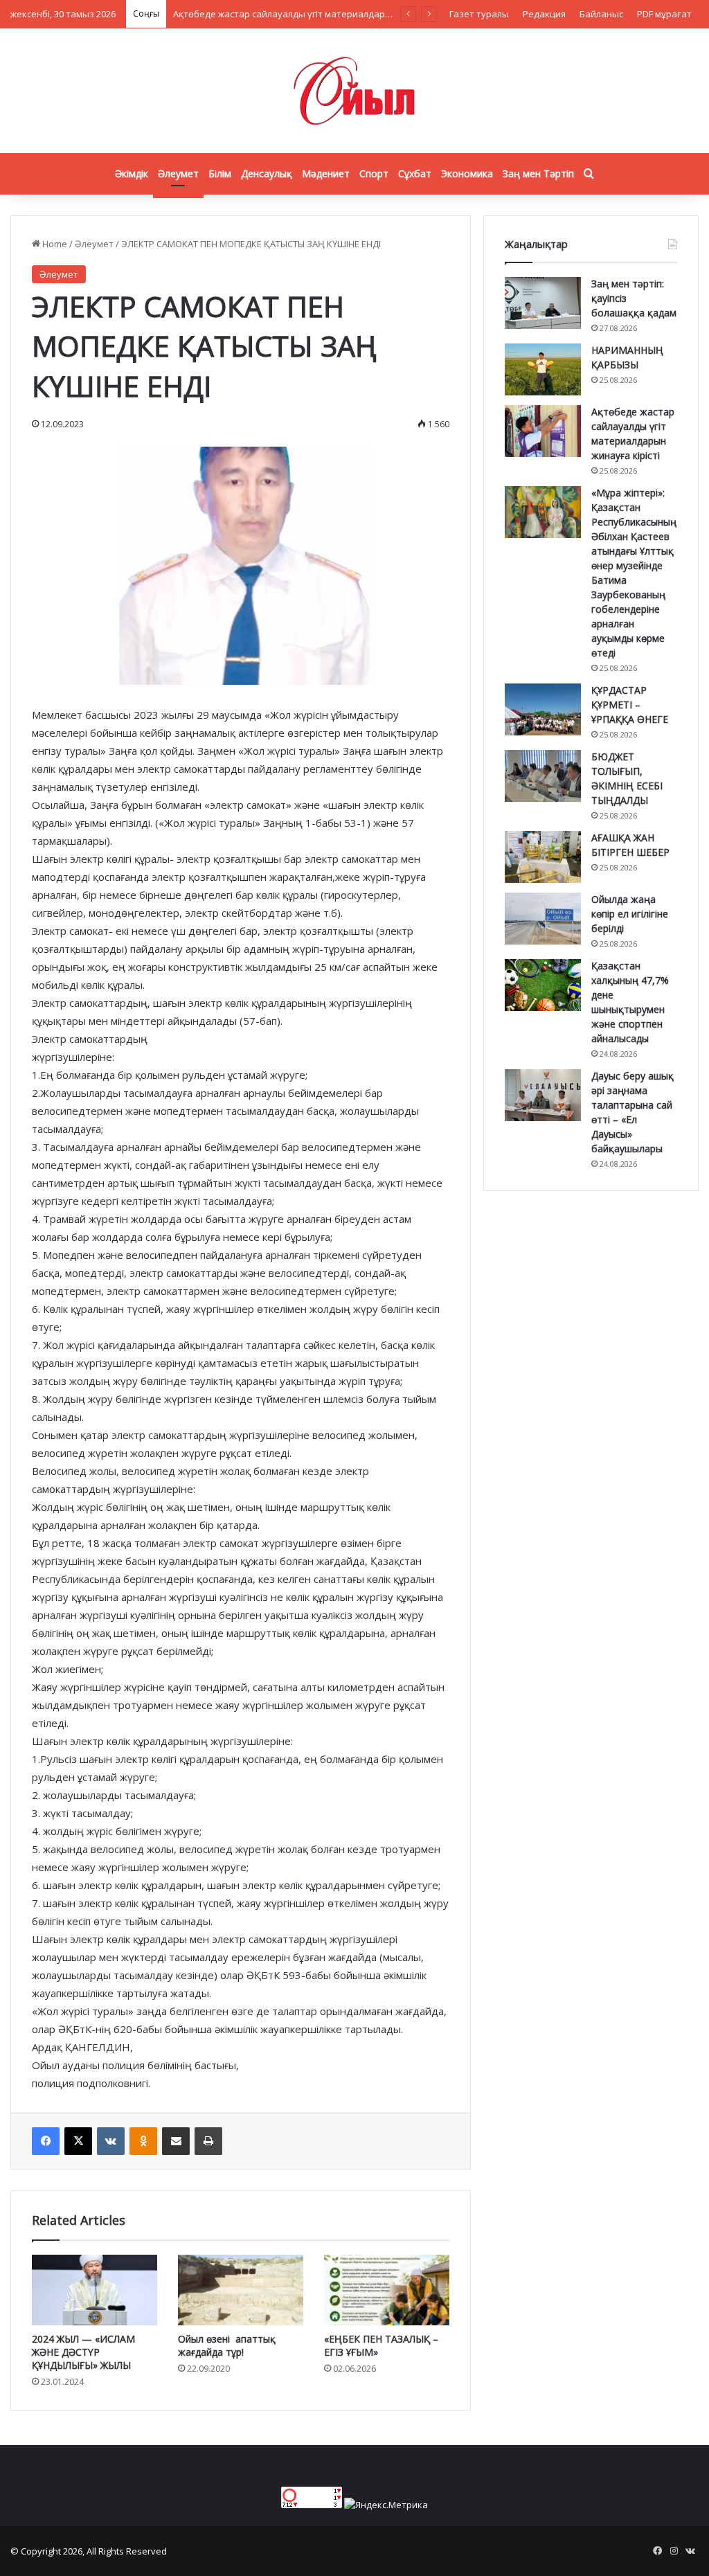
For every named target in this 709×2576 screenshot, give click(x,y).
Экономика (467, 173)
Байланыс (601, 14)
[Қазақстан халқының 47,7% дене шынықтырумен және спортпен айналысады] (543, 985)
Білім (220, 173)
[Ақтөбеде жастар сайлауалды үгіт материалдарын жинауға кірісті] (543, 431)
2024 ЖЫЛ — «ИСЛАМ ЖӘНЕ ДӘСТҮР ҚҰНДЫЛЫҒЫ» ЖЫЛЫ (83, 2352)
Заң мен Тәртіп (538, 173)
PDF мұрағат (664, 14)
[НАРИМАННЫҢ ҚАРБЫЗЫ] (543, 369)
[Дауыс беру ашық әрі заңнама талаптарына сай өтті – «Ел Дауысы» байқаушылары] (543, 1095)
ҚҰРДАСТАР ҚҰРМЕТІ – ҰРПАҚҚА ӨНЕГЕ (630, 705)
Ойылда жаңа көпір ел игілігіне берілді (630, 914)
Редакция (544, 14)
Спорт (374, 173)
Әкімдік (132, 173)
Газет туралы (479, 14)
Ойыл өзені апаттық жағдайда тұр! (227, 2345)
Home (54, 244)
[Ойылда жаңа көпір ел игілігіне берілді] (543, 919)
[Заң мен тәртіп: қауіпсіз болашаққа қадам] (543, 303)
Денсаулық (267, 173)
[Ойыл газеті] (354, 91)
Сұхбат (415, 173)
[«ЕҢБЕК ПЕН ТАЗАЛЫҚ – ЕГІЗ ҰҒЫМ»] (387, 2290)
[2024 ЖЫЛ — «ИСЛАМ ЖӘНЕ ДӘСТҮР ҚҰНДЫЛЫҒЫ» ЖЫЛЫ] (95, 2290)
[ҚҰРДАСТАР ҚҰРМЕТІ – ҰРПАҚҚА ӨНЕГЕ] (543, 709)
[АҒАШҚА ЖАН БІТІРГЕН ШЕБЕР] (543, 857)
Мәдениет (326, 173)
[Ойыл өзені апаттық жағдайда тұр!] (241, 2290)
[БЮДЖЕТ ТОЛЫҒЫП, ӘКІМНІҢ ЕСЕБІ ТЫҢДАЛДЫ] (543, 776)
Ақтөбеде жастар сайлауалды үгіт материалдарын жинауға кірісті (319, 14)
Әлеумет (178, 173)
